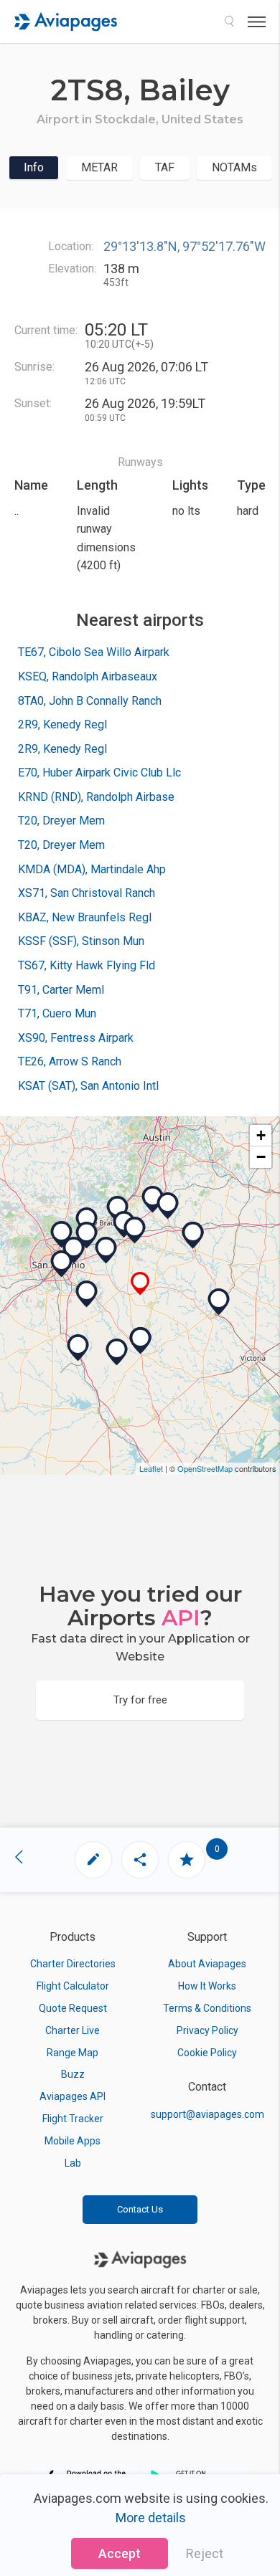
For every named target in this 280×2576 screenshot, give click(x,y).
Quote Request (73, 2008)
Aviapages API (73, 2096)
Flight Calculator (73, 1986)
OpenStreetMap (205, 1468)
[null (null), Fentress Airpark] (153, 1199)
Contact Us (140, 2209)
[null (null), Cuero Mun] (219, 1302)
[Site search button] (229, 22)
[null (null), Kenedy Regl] (141, 1341)
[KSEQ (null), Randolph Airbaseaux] (135, 1230)
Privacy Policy (207, 2030)
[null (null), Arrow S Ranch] (78, 1348)
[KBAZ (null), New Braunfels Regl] (118, 1209)
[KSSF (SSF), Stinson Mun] (62, 1264)
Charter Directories (73, 1964)
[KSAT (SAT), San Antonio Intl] (62, 1235)
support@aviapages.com (207, 2114)
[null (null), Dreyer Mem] (193, 1235)
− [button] (261, 1157)
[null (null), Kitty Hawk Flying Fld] (87, 1221)
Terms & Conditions (207, 2008)
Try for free (140, 1700)
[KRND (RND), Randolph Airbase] (87, 1235)
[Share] (140, 1860)
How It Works (207, 1986)
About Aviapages (207, 1964)
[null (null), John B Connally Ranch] (87, 1294)
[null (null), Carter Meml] (168, 1206)
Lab (73, 2163)
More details (151, 2518)
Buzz (73, 2074)
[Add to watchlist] (187, 1860)
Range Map (73, 2053)
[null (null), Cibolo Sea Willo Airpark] (106, 1250)
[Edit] (93, 1860)
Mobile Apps (73, 2141)
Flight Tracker (73, 2119)
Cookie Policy (207, 2053)
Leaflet (151, 1468)
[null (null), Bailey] (140, 1284)
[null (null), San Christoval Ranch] (117, 1352)
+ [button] (261, 1135)
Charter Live (73, 2030)
